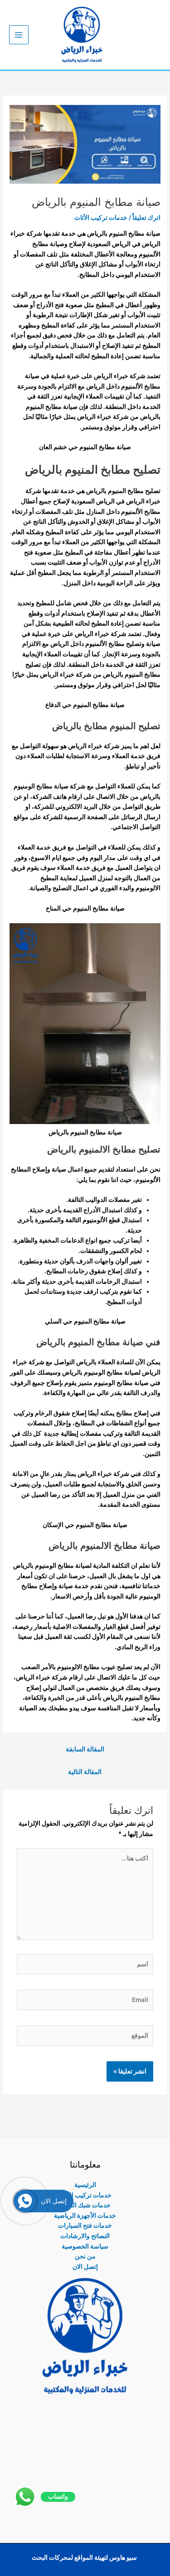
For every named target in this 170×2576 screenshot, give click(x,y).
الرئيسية (85, 2185)
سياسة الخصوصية (85, 2246)
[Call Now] (25, 2201)
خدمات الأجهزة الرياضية (85, 2215)
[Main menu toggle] (19, 35)
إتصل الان (85, 2267)
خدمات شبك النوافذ (85, 2205)
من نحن (85, 2256)
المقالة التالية (85, 1772)
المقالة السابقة (85, 1749)
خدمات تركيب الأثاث (101, 218)
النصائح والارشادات (85, 2236)
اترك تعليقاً (146, 218)
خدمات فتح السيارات (85, 2225)
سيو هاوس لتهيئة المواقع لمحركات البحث (84, 2557)
